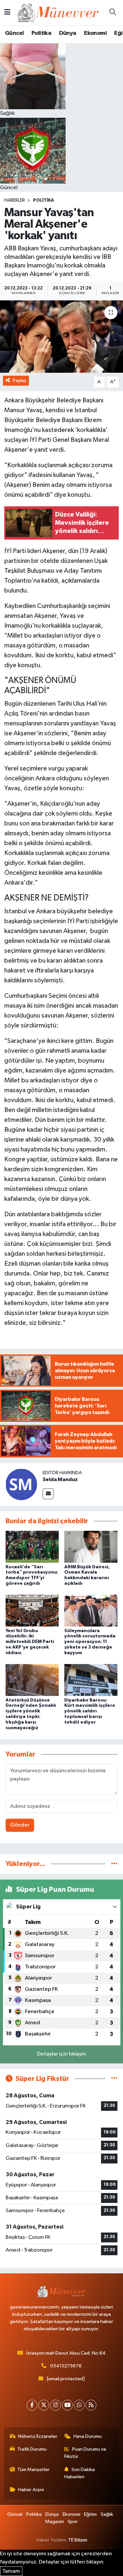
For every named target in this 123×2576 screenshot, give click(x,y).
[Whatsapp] (79, 2405)
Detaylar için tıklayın (61, 2054)
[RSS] (91, 2405)
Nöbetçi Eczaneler (38, 2436)
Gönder (20, 1825)
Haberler (15, 200)
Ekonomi (95, 33)
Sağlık (107, 2514)
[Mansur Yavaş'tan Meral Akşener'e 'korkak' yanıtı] (61, 337)
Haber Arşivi (31, 2490)
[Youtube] (67, 2405)
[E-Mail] (48, 1494)
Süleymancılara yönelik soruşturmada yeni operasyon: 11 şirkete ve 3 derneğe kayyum (90, 1642)
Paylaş (20, 380)
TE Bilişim (78, 2540)
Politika (41, 33)
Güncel (14, 33)
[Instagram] (56, 2405)
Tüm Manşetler (33, 2470)
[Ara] (113, 13)
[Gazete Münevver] (58, 12)
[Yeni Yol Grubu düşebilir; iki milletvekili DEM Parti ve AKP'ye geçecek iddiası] (32, 1611)
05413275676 (66, 2366)
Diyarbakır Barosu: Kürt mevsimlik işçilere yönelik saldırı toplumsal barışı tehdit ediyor (90, 1711)
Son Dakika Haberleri (80, 2473)
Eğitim (90, 2514)
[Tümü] (114, 1864)
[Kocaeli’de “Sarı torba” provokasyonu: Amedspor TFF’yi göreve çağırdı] (32, 1547)
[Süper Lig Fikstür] (114, 2079)
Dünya (68, 33)
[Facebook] (32, 2405)
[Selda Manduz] (21, 1484)
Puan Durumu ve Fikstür (85, 2453)
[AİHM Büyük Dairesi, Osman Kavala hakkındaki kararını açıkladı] (91, 1547)
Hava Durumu (88, 2436)
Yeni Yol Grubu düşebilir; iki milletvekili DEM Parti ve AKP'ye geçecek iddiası (30, 1642)
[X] (44, 2405)
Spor (73, 2522)
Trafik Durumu (32, 2449)
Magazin (55, 2522)
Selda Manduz (60, 1479)
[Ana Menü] (7, 12)
